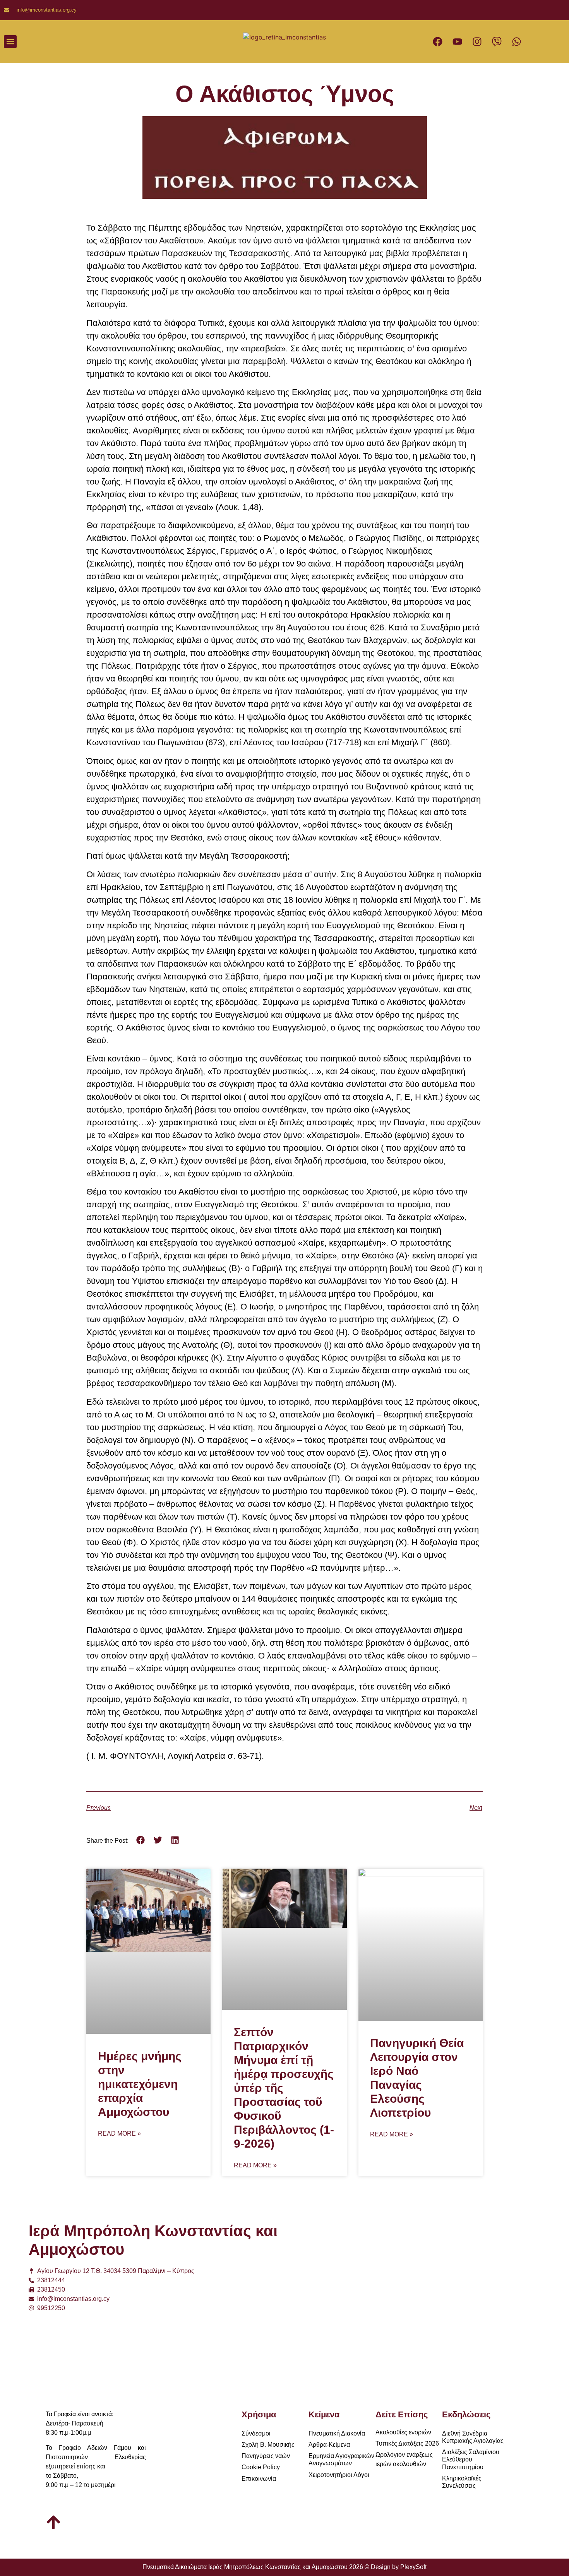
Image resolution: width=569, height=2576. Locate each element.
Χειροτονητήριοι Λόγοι (339, 2475)
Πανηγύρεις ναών (266, 2456)
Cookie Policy (261, 2467)
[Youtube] (458, 41)
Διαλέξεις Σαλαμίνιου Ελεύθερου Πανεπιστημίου (471, 2459)
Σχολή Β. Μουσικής (268, 2445)
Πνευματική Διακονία (337, 2433)
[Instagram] (477, 41)
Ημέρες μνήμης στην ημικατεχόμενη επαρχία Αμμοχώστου (140, 2084)
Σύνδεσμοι (256, 2433)
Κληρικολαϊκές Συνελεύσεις (462, 2482)
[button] (10, 42)
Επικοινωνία (259, 2479)
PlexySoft (413, 2567)
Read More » (119, 2134)
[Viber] (497, 41)
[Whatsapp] (517, 41)
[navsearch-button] (194, 41)
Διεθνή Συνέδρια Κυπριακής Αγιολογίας (473, 2437)
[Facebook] (438, 41)
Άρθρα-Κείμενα (329, 2445)
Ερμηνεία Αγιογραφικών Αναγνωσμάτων (341, 2460)
